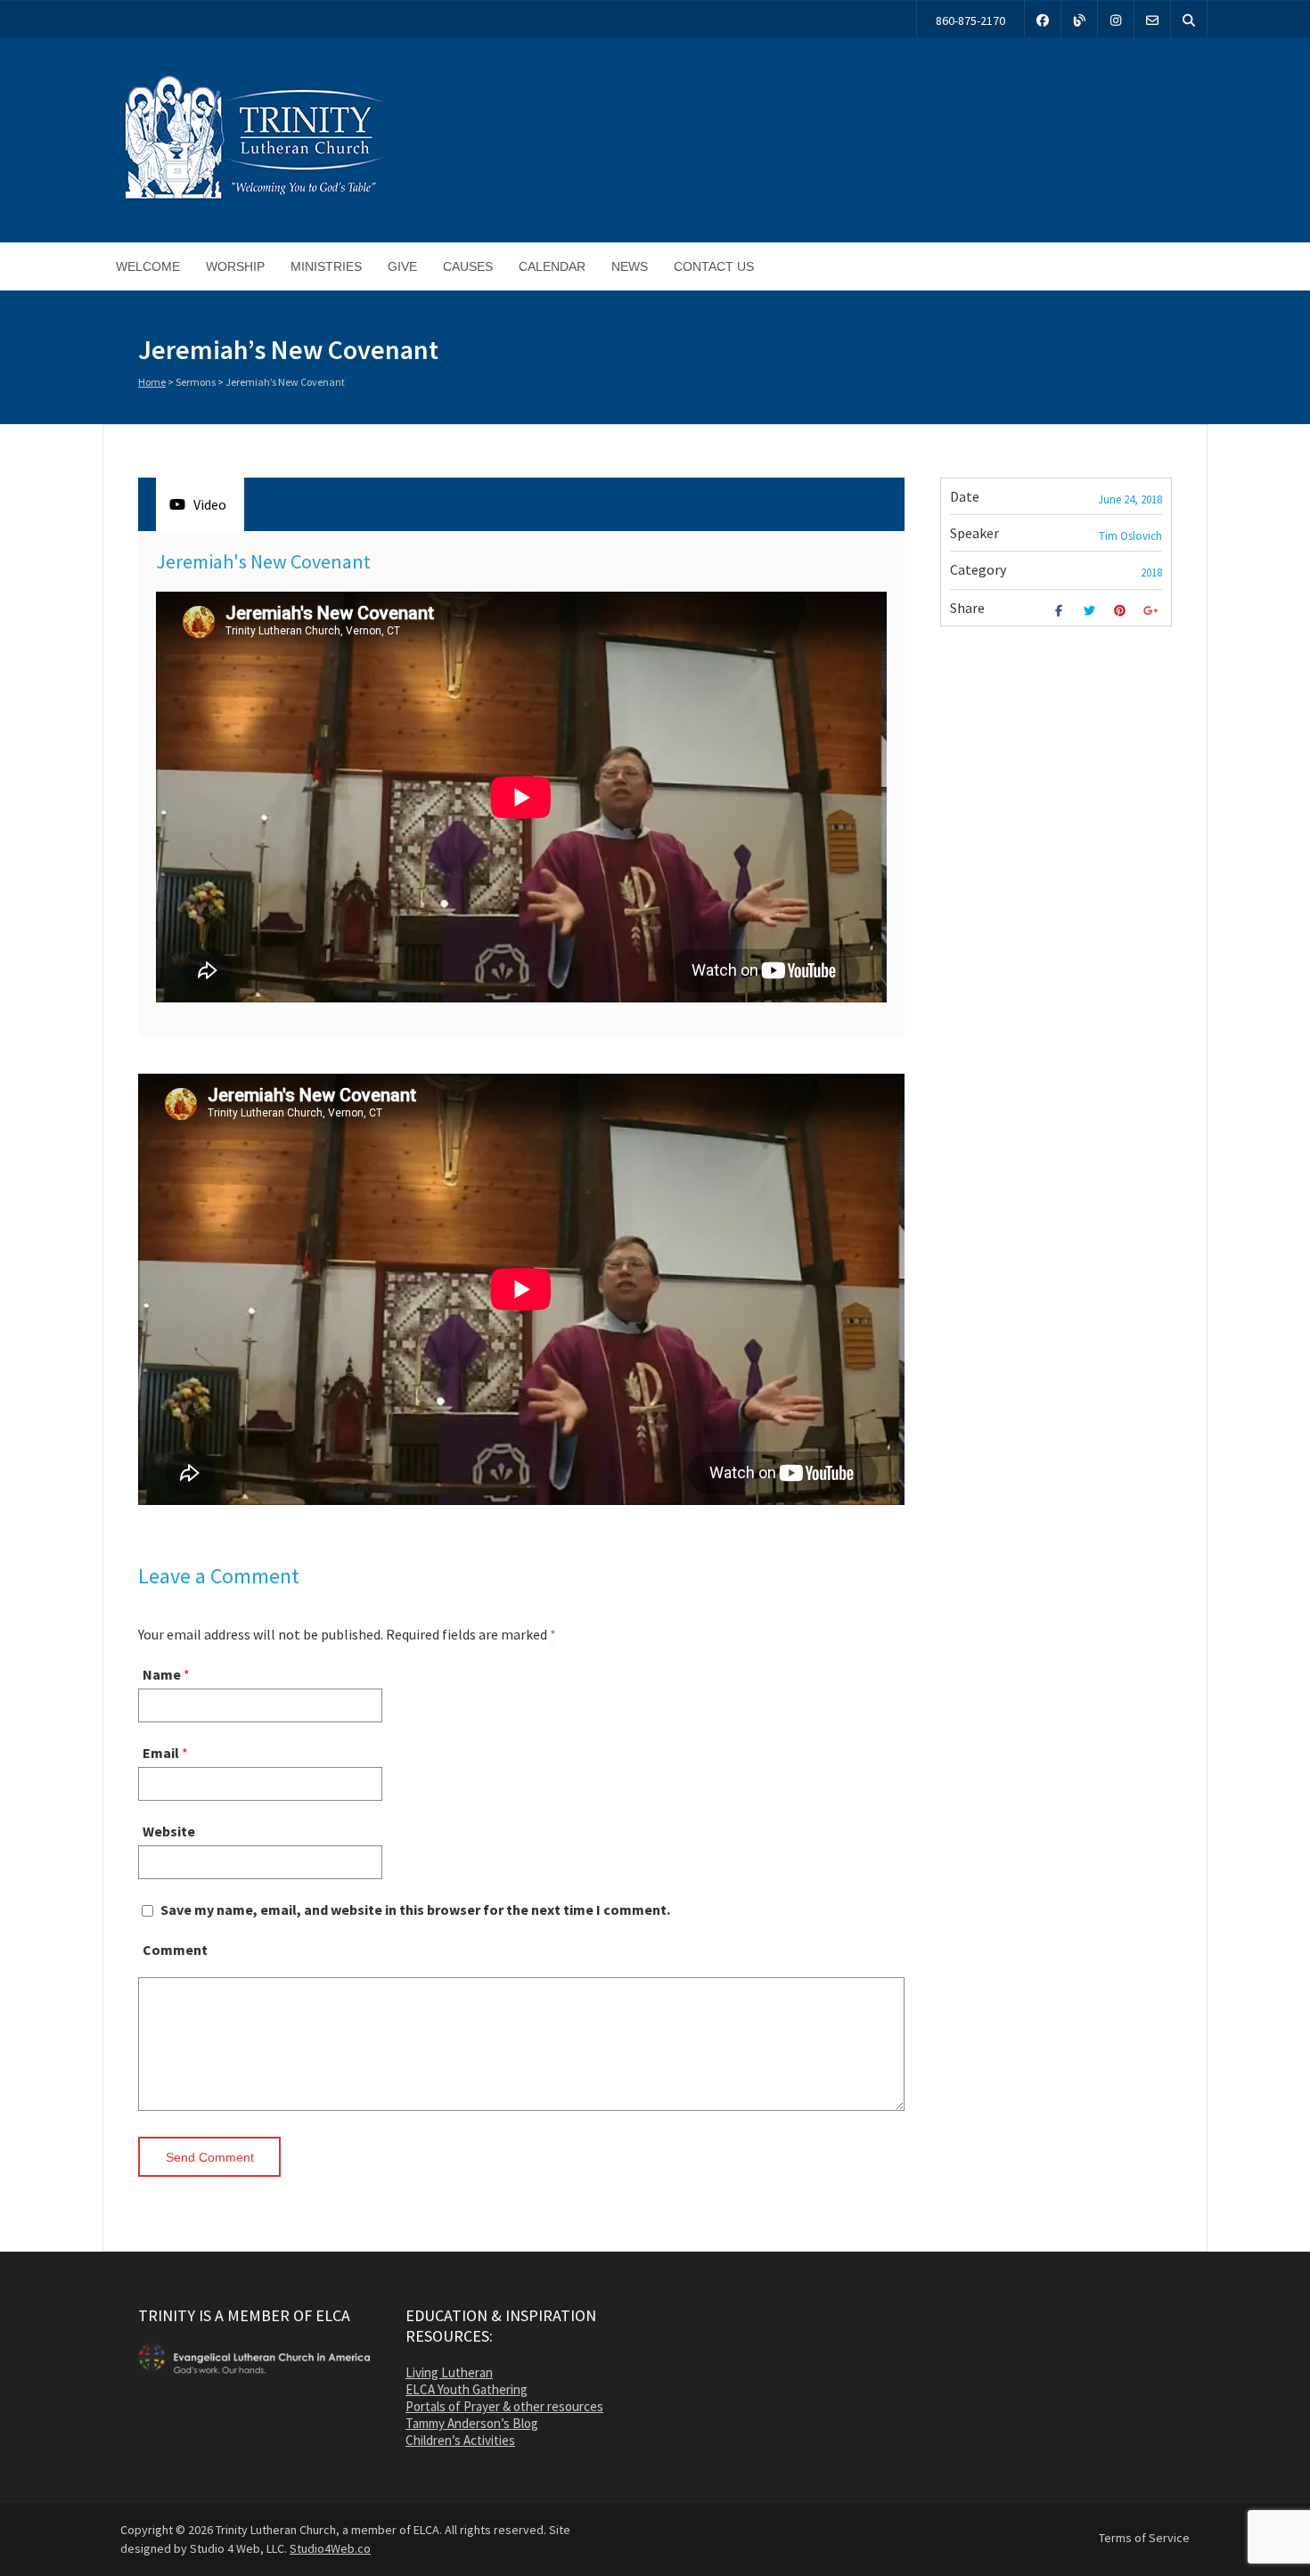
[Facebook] (1043, 19)
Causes (468, 266)
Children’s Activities (460, 2440)
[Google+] (1153, 611)
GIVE (402, 266)
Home (152, 382)
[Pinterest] (1122, 611)
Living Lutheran (449, 2372)
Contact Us (714, 266)
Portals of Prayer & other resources (504, 2406)
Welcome (148, 266)
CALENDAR (552, 266)
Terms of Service (1144, 2538)
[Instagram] (1116, 19)
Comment (175, 1950)
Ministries (326, 266)
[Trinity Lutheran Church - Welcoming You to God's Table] (254, 199)
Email (161, 1753)
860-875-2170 (970, 20)
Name (162, 1674)
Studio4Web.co (330, 2548)
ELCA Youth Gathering (467, 2389)
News (630, 266)
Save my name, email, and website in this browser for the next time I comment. (415, 1910)
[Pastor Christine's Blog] (1079, 19)
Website (169, 1831)
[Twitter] (1091, 611)
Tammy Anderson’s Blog (472, 2423)
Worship (235, 266)
